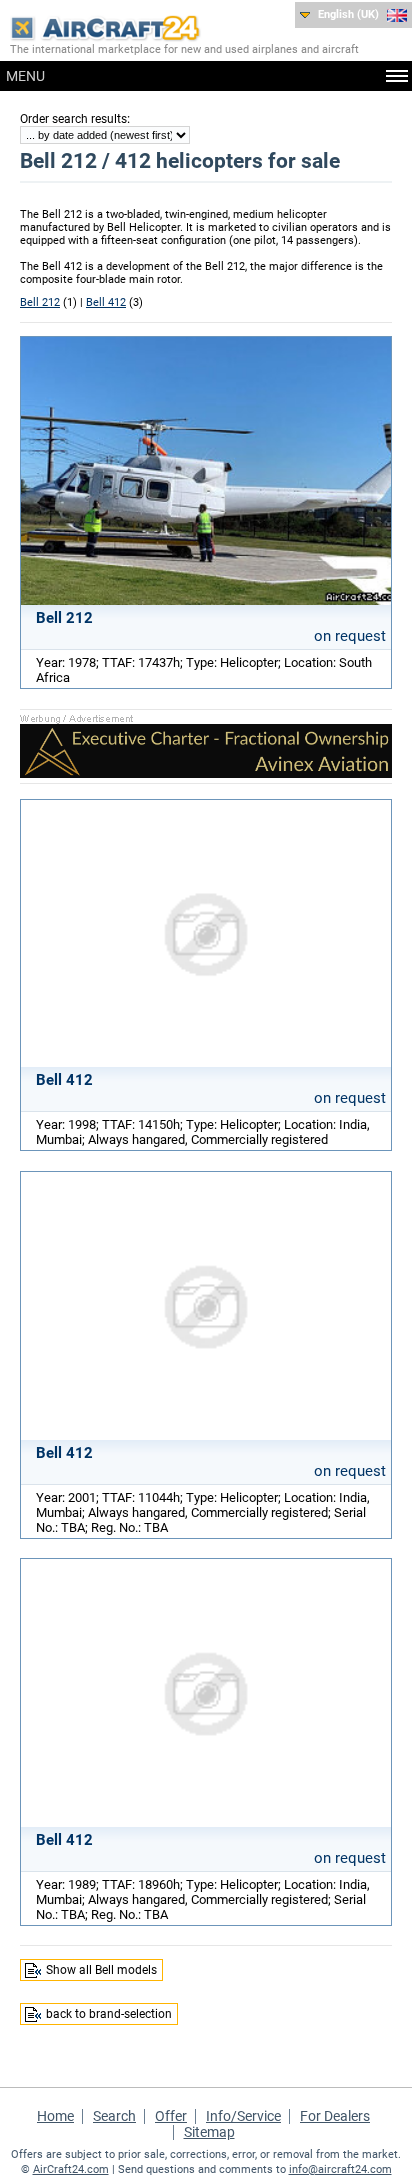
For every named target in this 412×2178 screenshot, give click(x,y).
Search (114, 2116)
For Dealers (335, 2116)
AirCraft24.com (71, 2169)
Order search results (73, 119)
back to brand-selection (109, 2014)
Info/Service (243, 2116)
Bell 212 (40, 302)
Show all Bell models (101, 1970)
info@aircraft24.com (340, 2169)
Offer (171, 2116)
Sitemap (209, 2132)
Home (55, 2116)
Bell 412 (106, 302)
